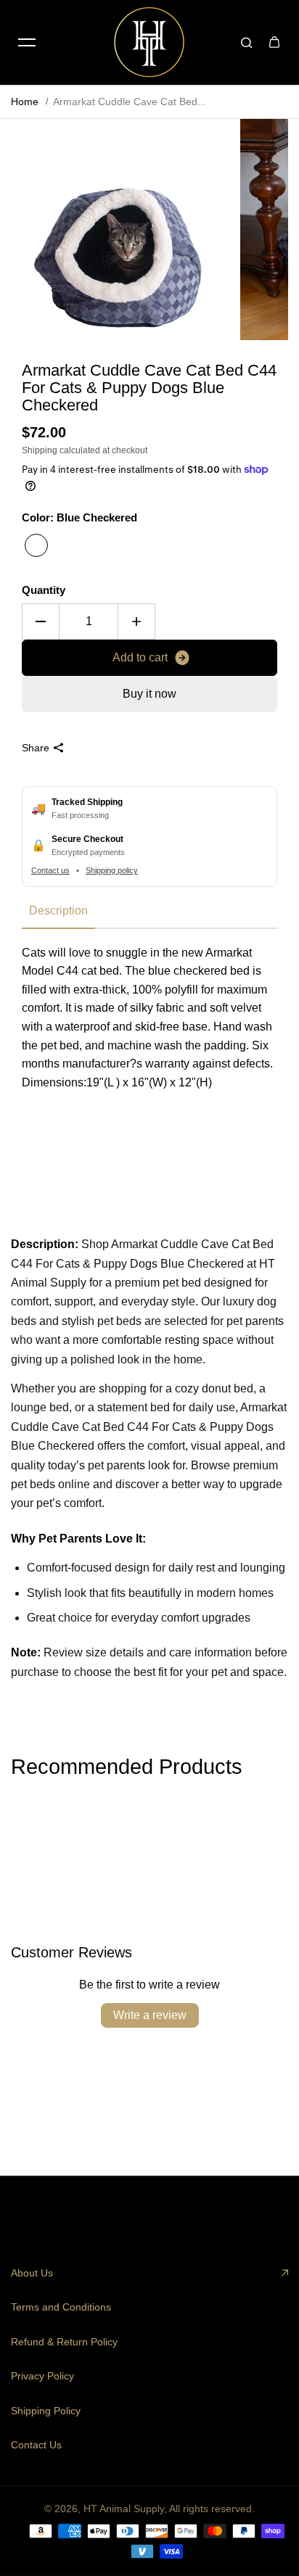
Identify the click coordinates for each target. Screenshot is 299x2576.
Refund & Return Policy (64, 2342)
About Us (32, 2273)
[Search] (247, 42)
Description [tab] (58, 911)
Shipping (40, 450)
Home (25, 102)
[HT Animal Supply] (149, 42)
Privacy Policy (42, 2376)
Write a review (150, 2015)
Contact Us (36, 2445)
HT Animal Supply (124, 2509)
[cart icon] (274, 42)
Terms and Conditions (61, 2307)
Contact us (50, 870)
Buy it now (149, 694)
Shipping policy (112, 870)
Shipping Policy (46, 2411)
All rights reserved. (212, 2509)
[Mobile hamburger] (27, 42)
